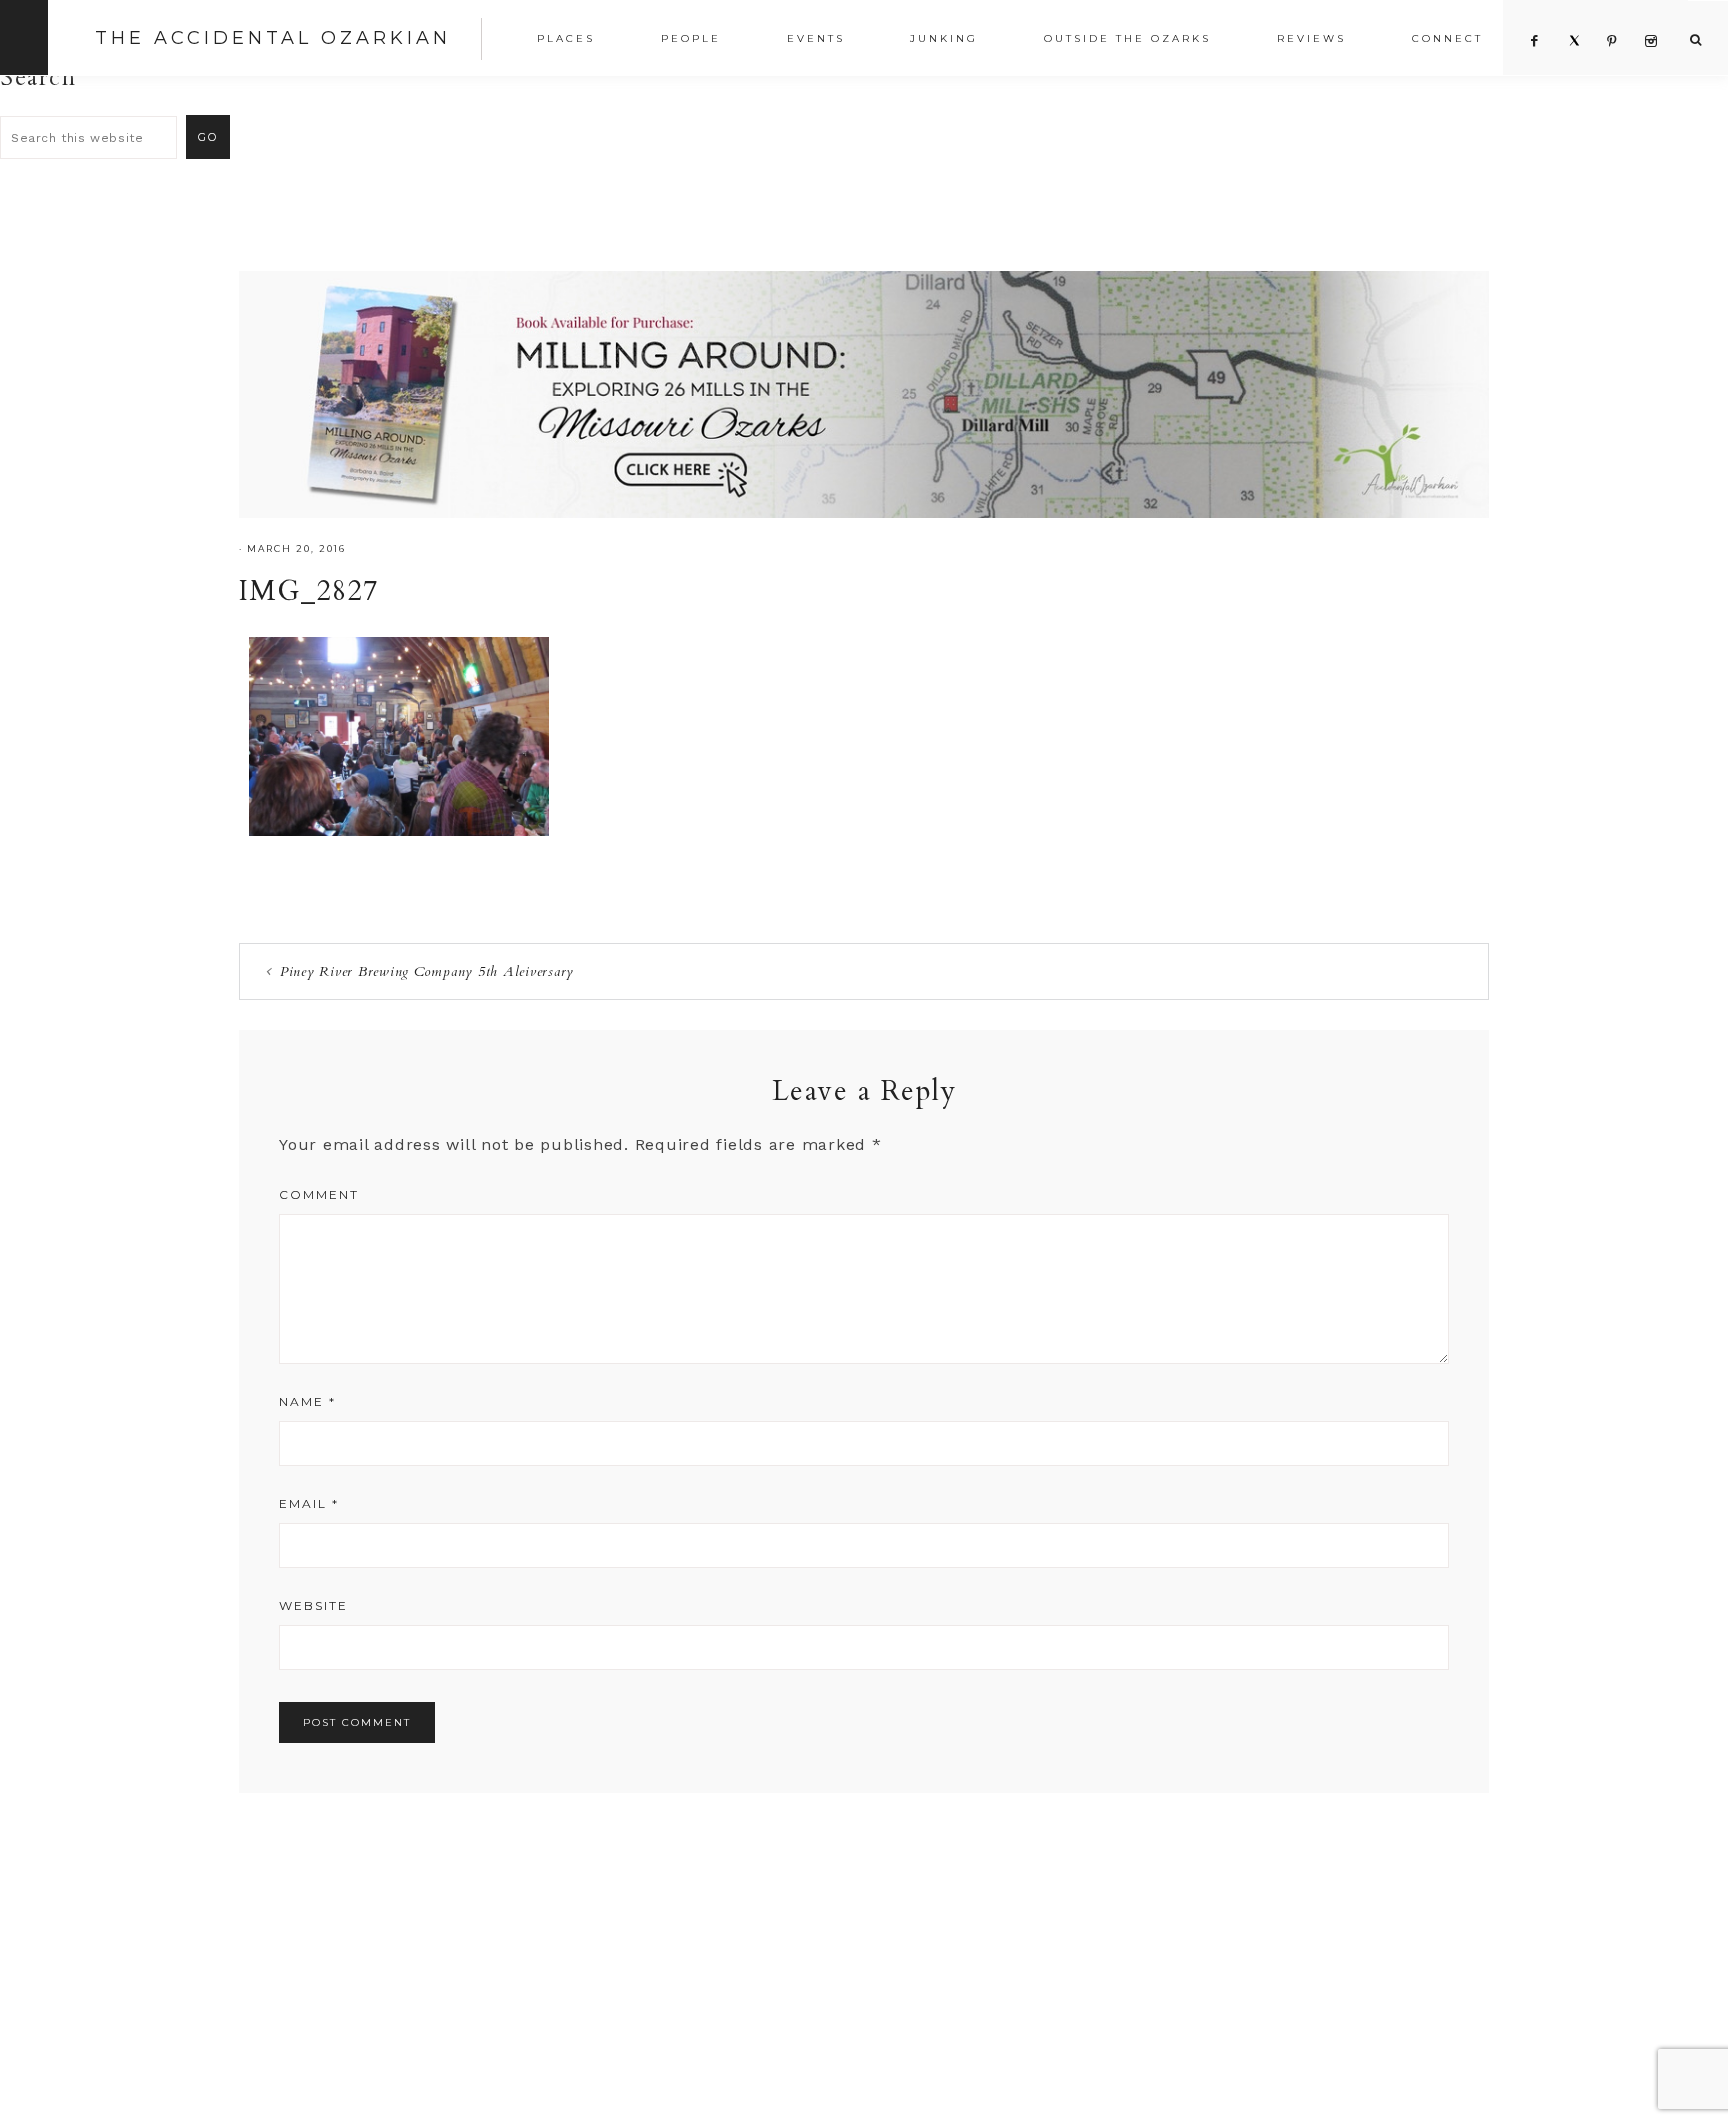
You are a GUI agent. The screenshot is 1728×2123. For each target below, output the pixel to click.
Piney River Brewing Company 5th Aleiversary (427, 971)
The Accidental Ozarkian (273, 38)
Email (309, 1503)
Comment (319, 1194)
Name (307, 1401)
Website (313, 1605)
